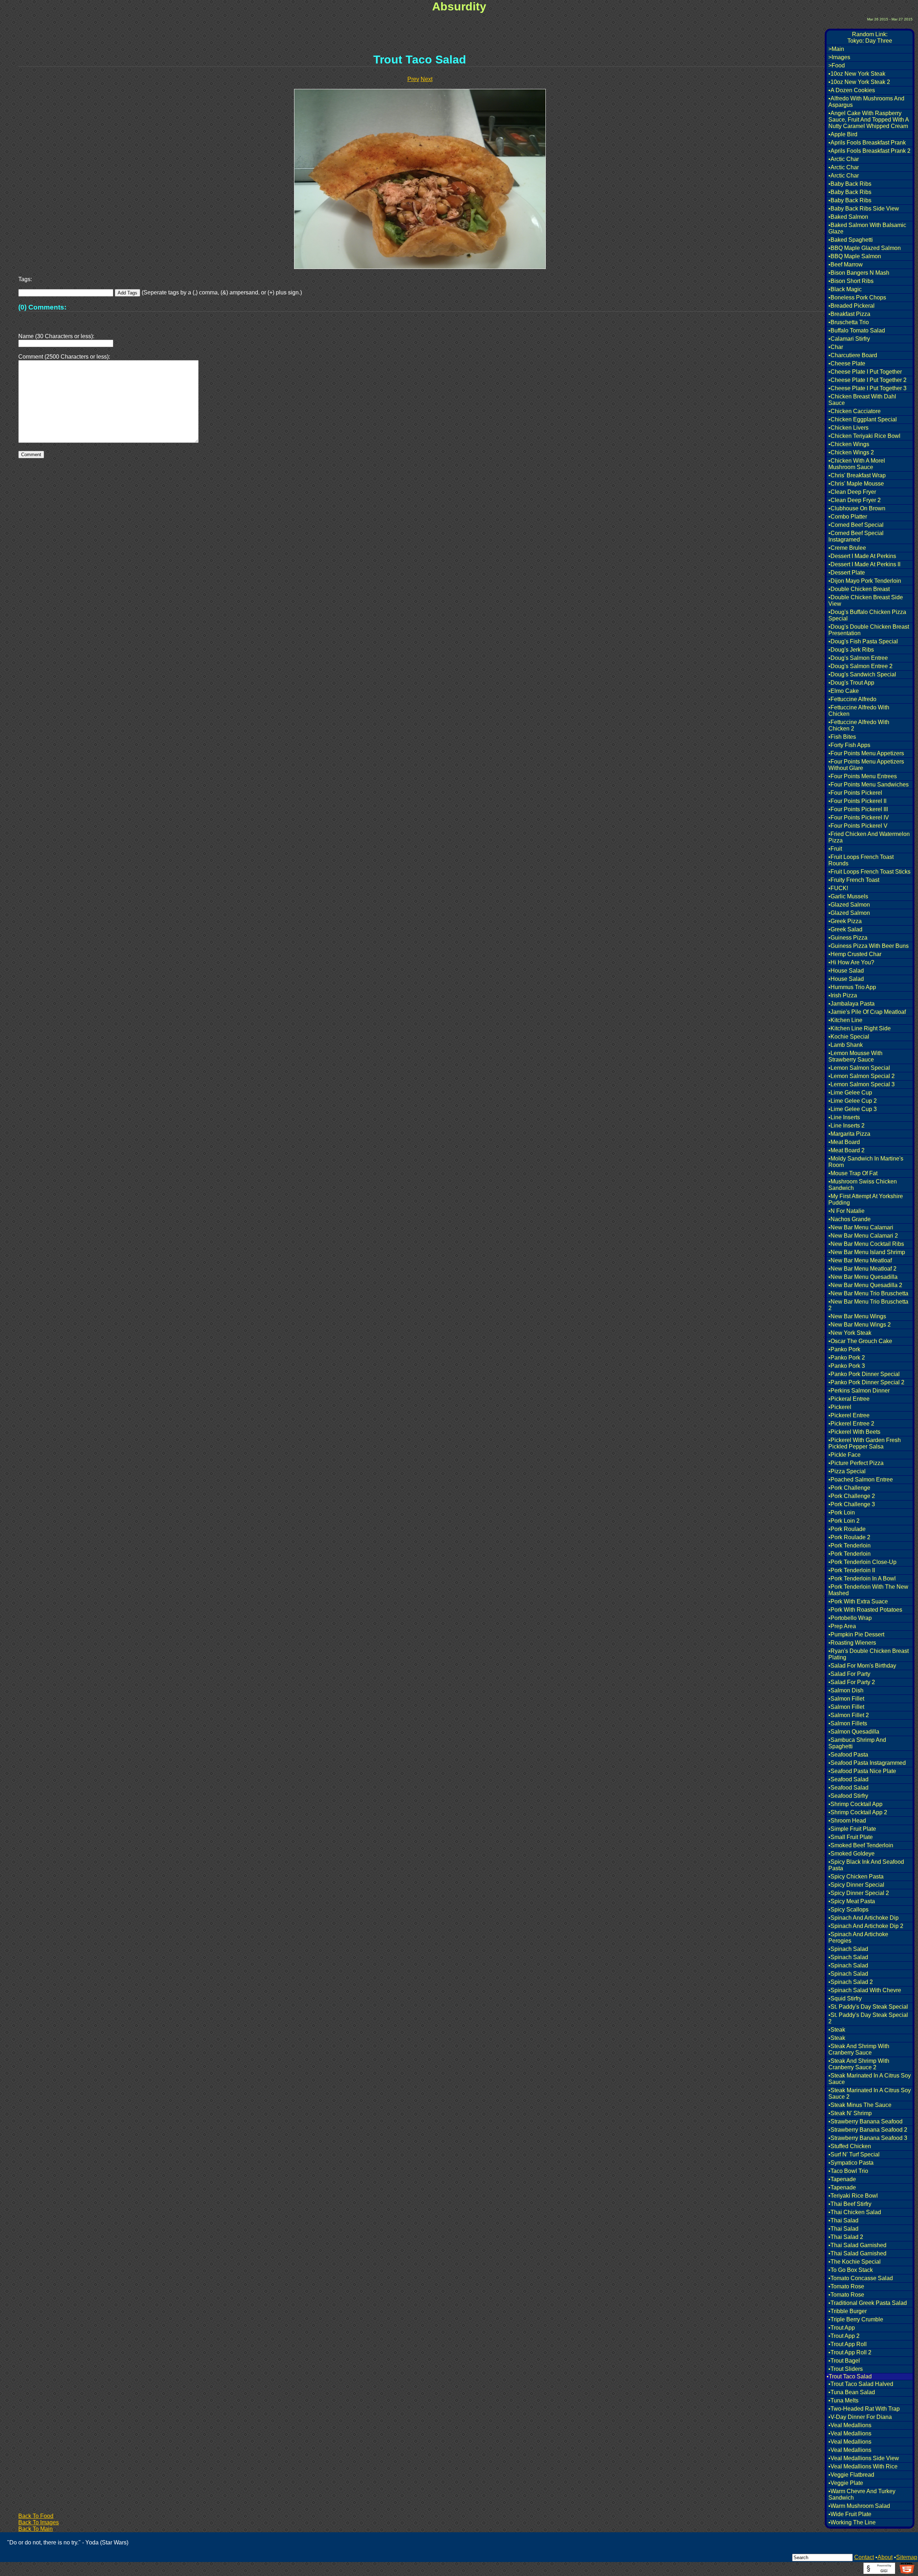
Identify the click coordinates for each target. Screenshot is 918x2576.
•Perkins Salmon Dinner (859, 1391)
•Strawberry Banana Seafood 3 (868, 2138)
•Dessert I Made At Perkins (862, 556)
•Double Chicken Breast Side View (866, 601)
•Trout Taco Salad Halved (861, 2384)
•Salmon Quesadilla (854, 1732)
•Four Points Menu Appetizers (866, 753)
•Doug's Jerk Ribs (851, 650)
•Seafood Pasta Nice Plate (862, 1771)
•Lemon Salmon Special (859, 1068)
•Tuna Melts (843, 2400)
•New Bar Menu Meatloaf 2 (862, 1269)
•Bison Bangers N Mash (859, 273)
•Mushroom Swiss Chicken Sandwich (863, 1185)
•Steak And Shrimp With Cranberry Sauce (859, 2049)
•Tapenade (842, 2179)
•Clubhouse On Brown (857, 508)
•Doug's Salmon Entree (858, 658)
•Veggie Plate (846, 2483)
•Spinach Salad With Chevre (865, 1990)
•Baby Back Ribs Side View (864, 209)
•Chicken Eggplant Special (863, 419)
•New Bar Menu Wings (857, 1316)
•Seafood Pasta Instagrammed (867, 1763)
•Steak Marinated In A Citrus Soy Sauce (870, 2079)
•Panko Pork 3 (847, 1366)
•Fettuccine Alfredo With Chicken (859, 711)
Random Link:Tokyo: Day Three (870, 37)
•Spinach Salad (848, 1949)
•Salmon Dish (846, 1690)
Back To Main (36, 2529)
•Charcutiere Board (853, 355)
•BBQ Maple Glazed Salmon (865, 248)
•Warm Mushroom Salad (859, 2506)
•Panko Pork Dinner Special (864, 1374)
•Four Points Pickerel (855, 793)
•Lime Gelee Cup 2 (853, 1101)
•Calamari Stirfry (849, 339)
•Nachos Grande (850, 1219)
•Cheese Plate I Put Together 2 (867, 380)
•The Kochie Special (855, 2262)
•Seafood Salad (848, 1779)
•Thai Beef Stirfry (850, 2204)
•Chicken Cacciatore (855, 411)
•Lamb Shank (846, 1045)
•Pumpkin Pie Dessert (856, 1634)
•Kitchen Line (845, 1020)
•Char (836, 347)
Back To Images (39, 2522)
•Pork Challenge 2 (852, 1496)
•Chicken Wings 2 (851, 452)
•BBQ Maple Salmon (855, 256)
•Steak (837, 2030)
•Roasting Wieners (852, 1643)
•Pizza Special (847, 1471)
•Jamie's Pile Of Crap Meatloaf (867, 1012)
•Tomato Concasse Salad (861, 2278)
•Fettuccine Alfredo (852, 699)
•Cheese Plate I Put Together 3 (867, 388)
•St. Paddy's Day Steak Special (868, 2007)
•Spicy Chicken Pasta (856, 1877)
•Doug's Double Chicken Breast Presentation (869, 630)
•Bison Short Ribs (851, 281)
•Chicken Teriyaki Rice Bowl (864, 436)
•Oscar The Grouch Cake (860, 1341)
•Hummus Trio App (852, 987)
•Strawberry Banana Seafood (865, 2121)
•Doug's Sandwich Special (862, 674)
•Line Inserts (844, 1117)
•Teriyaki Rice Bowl (853, 2196)
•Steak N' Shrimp (850, 2113)
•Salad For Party (849, 1674)
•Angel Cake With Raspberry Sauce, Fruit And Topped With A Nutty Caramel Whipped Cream (869, 120)
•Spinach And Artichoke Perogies (858, 1937)
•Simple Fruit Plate (852, 1829)
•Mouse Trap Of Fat (853, 1173)
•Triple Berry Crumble (856, 2319)
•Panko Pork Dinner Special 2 (866, 1382)
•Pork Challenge (849, 1488)
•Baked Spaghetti (851, 240)
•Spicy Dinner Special (856, 1885)
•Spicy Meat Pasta (852, 1901)
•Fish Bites (842, 737)
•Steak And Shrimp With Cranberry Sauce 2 (859, 2064)
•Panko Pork (844, 1349)
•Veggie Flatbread (851, 2475)
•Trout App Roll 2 (850, 2352)
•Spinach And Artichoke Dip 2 (866, 1926)
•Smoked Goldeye (851, 1854)
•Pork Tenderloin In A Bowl (862, 1578)
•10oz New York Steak (857, 74)
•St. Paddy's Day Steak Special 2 (868, 2018)
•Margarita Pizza (849, 1134)
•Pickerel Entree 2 (851, 1424)
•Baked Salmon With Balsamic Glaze (867, 228)
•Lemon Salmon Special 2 (862, 1076)
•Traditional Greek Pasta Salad (868, 2303)
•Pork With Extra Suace (858, 1601)
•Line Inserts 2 (846, 1126)
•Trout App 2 (844, 2336)
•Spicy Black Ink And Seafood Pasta (866, 1865)
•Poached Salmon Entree (861, 1480)
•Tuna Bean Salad (852, 2392)
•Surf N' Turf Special (854, 2154)
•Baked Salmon (848, 217)
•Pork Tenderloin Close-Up (862, 1562)
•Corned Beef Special (856, 525)
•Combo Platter (848, 517)
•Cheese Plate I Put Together (865, 372)
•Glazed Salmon (849, 905)
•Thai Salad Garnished (857, 2245)
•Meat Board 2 (846, 1150)
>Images (839, 57)
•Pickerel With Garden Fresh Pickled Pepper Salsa (865, 1443)
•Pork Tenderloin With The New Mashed (868, 1590)
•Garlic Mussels (848, 896)
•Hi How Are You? (851, 962)
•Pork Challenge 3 (852, 1504)
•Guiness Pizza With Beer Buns (869, 946)
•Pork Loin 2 (844, 1521)
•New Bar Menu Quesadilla (863, 1277)
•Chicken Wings (849, 444)
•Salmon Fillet (846, 1699)
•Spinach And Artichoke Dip (863, 1918)
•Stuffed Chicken (850, 2146)
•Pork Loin (842, 1512)
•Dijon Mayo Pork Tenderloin (865, 581)
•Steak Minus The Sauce (860, 2105)
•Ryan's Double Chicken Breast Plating (869, 1654)
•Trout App (842, 2328)
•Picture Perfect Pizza (856, 1463)
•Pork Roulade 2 (849, 1537)
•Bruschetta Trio (849, 322)
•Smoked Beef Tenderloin (861, 1845)
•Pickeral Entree (849, 1399)
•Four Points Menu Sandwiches (869, 784)
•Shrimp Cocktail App (855, 1804)
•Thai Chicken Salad (855, 2212)
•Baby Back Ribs (850, 184)
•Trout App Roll (848, 2344)
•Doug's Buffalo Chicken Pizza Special (867, 615)
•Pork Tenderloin (850, 1545)
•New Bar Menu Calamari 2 (863, 1236)
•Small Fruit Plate (851, 1837)
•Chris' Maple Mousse (856, 484)
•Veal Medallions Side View (864, 2458)
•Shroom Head (847, 1821)
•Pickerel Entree (849, 1415)
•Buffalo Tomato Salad (857, 330)
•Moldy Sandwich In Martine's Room (866, 1162)
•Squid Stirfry (845, 1998)
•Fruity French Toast (854, 880)
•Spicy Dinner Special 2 (859, 1893)
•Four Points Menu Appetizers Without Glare (866, 765)
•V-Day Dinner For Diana (860, 2417)
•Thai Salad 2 (846, 2237)
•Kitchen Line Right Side (860, 1028)
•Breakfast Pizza (849, 314)
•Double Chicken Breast (859, 589)
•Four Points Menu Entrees (863, 776)
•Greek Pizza (845, 921)
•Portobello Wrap (850, 1618)
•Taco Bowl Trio (848, 2171)
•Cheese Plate (847, 363)
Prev (413, 79)
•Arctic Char (844, 159)
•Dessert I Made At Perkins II (864, 564)
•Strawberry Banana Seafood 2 (868, 2130)
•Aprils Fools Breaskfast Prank (867, 143)
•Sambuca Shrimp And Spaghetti (857, 1743)
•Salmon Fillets (848, 1723)
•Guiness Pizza (848, 938)
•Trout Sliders (846, 2369)
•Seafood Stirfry (848, 1796)
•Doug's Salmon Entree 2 (860, 666)
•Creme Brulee (847, 548)
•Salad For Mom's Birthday (862, 1666)
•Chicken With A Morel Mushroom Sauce (857, 464)
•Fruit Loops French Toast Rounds (861, 860)
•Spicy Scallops (848, 1909)
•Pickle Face (844, 1455)
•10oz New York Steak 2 (859, 82)
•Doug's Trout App (851, 683)
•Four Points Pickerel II (857, 801)
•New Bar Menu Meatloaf (860, 1260)
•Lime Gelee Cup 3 (853, 1109)
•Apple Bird (843, 134)
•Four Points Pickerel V (858, 826)
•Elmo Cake (844, 691)
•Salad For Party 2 (852, 1682)
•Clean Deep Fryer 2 (855, 500)
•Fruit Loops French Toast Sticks (869, 872)
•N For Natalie (846, 1211)
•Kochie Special (849, 1037)
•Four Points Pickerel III (858, 809)
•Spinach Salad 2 (851, 1982)
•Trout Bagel (844, 2361)
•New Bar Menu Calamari (861, 1227)
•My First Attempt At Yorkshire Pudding (866, 1199)
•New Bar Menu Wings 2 (860, 1325)
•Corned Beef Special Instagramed (856, 536)
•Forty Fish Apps (849, 745)
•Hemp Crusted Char (855, 954)
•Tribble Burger (848, 2311)
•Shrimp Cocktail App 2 (858, 1812)
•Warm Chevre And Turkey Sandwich (862, 2494)
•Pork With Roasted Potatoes (865, 1610)
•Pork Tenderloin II (852, 1570)
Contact (864, 2557)
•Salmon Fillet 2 (849, 1715)
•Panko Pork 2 (847, 1358)
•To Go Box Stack (851, 2270)
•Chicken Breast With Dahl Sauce (862, 400)
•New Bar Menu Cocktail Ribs (866, 1244)
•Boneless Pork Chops (857, 297)
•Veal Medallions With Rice (863, 2466)
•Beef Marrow (846, 264)
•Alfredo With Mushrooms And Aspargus (866, 102)
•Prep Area (842, 1626)
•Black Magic (845, 289)
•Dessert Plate (847, 573)
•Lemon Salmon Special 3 (862, 1084)
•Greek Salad (845, 929)
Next (427, 79)
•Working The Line (852, 2522)
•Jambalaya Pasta (851, 1004)
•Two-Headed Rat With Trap (864, 2409)
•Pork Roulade (847, 1529)
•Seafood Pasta (848, 1755)
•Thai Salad (843, 2220)
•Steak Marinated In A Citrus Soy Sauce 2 (870, 2093)
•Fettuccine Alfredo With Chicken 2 (859, 725)
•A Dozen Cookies (852, 90)
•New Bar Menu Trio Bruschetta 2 (868, 1305)
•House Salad (846, 971)
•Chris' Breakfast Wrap (857, 475)
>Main (836, 49)
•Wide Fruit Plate (850, 2514)
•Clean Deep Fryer (852, 492)
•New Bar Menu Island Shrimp (867, 1252)
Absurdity (459, 6)
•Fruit (835, 849)
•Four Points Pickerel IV (859, 817)
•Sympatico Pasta (851, 2163)
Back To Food (36, 2516)
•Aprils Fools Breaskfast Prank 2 (869, 151)
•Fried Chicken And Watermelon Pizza (869, 837)
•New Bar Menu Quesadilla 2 (865, 1285)
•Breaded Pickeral (851, 306)
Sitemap (907, 2557)
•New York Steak (850, 1333)
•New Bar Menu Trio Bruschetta (868, 1293)
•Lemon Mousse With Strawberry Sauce (855, 1056)
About (885, 2557)
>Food (837, 65)
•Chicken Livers (848, 428)
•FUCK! (838, 888)
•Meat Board (844, 1142)
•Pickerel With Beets (854, 1432)
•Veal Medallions (850, 2425)
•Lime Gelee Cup (850, 1093)
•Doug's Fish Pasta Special (863, 641)
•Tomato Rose (846, 2286)
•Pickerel (840, 1407)
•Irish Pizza (843, 995)
